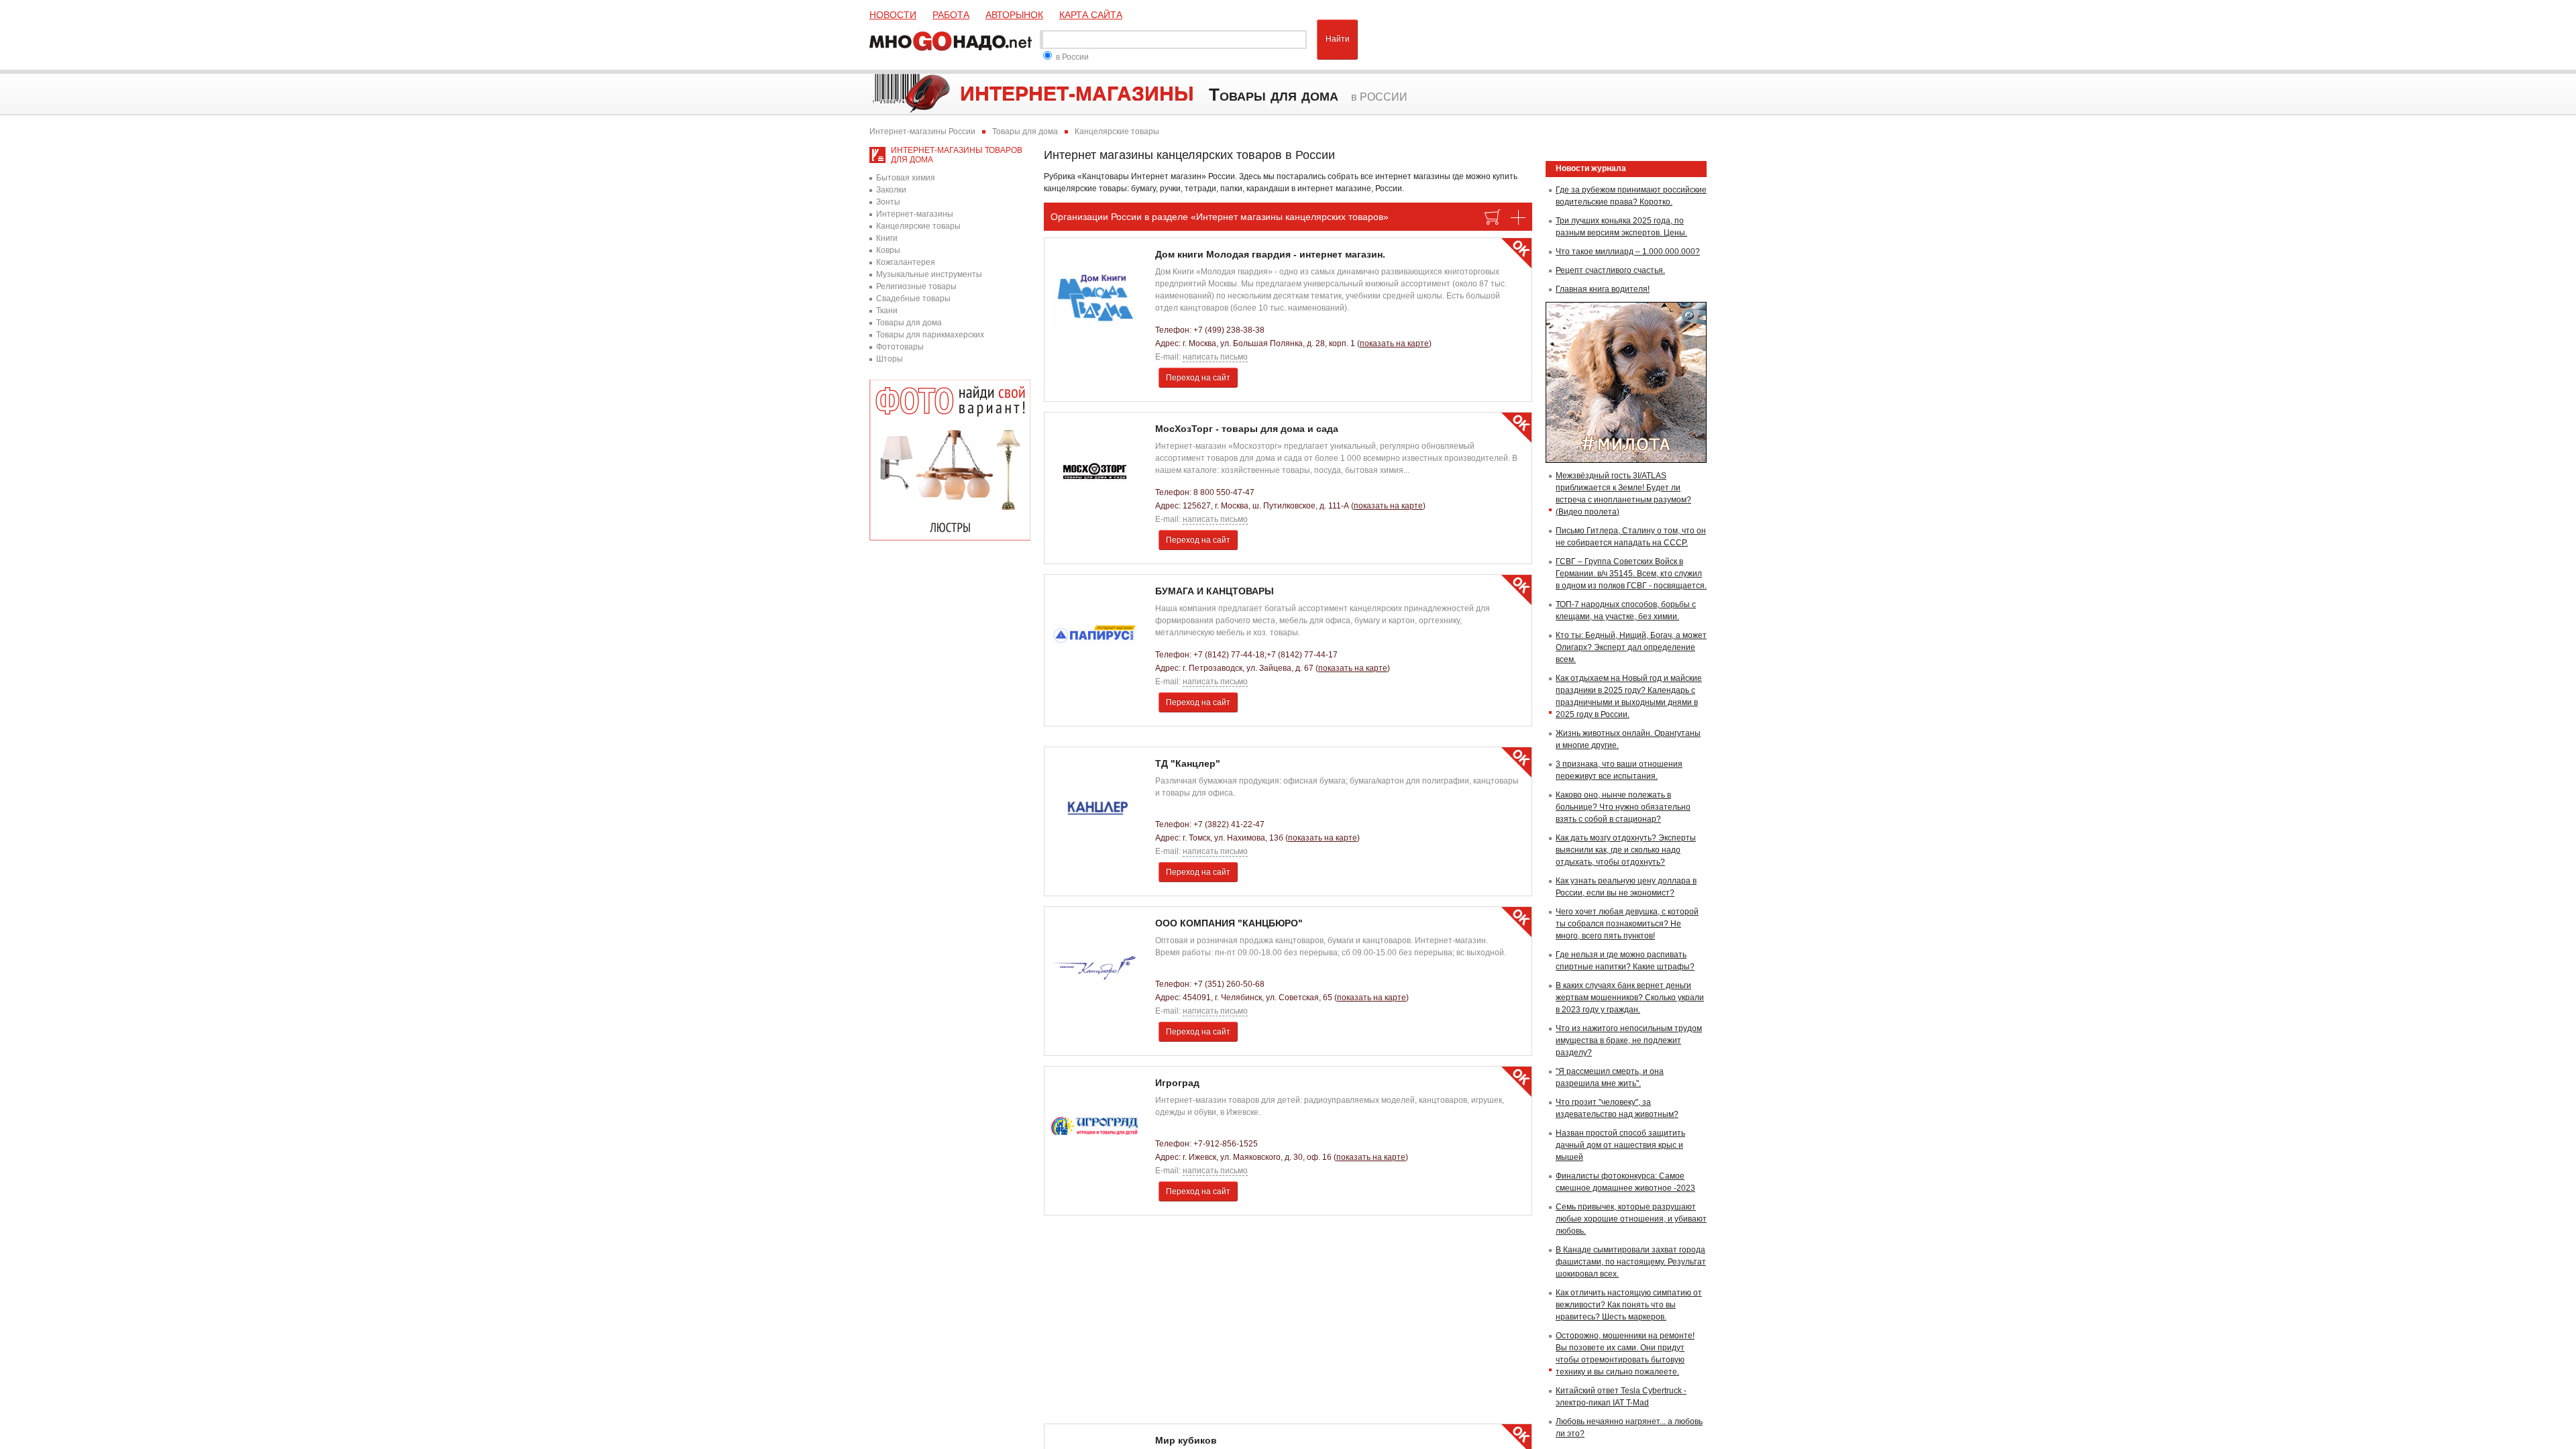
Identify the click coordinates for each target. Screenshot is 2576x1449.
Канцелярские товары (918, 226)
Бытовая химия (906, 178)
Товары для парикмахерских (930, 335)
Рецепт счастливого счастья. (1610, 270)
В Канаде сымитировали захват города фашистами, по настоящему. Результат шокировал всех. (1631, 1262)
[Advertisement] (1288, 1320)
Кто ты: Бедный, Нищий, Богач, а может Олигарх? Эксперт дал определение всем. (1631, 647)
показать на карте (1394, 343)
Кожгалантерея (906, 262)
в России (1072, 57)
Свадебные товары (913, 299)
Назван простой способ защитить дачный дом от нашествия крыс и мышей (1620, 1145)
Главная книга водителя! (1603, 289)
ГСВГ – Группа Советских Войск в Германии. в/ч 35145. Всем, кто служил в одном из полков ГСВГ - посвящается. (1631, 574)
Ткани (887, 311)
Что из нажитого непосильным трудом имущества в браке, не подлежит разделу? (1629, 1040)
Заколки (891, 190)
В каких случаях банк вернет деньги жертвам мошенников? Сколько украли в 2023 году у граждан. (1630, 998)
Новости (893, 15)
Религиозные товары (916, 286)
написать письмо (1215, 357)
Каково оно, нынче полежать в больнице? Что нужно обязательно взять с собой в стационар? (1623, 807)
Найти (1338, 39)
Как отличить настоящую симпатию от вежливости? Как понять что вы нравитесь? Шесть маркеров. (1629, 1305)
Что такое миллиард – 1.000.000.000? (1628, 252)
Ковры (888, 250)
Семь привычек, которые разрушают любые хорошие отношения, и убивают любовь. (1631, 1219)
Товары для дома (909, 323)
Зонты (888, 202)
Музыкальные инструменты (929, 274)
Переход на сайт (1198, 378)
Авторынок (1014, 15)
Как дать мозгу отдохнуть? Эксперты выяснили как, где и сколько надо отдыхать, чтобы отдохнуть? (1626, 850)
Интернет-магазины (915, 214)
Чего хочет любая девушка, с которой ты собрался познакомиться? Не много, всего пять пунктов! (1627, 924)
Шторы (890, 359)
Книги (887, 238)
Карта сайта (1091, 15)
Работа (951, 15)
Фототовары (900, 347)
